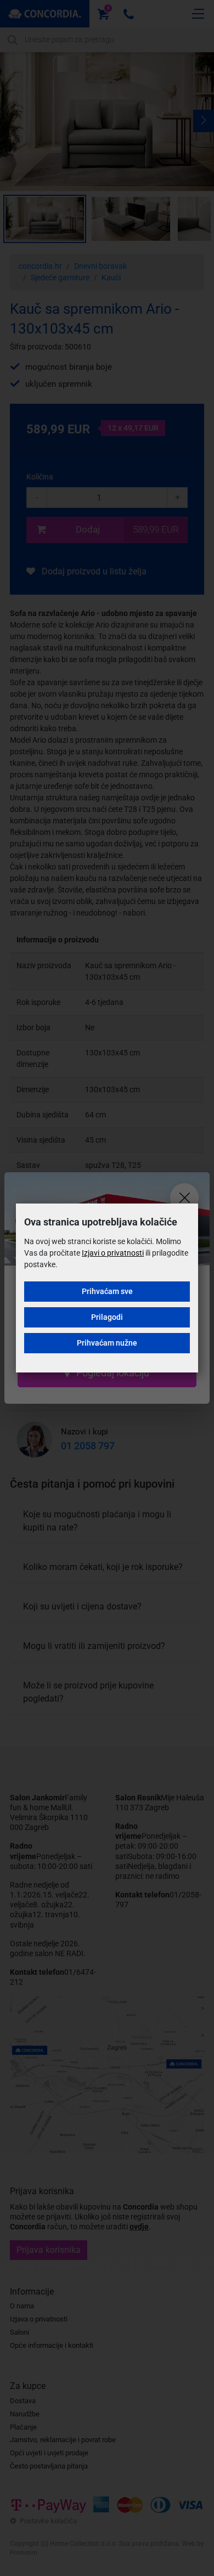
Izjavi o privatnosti (113, 1253)
